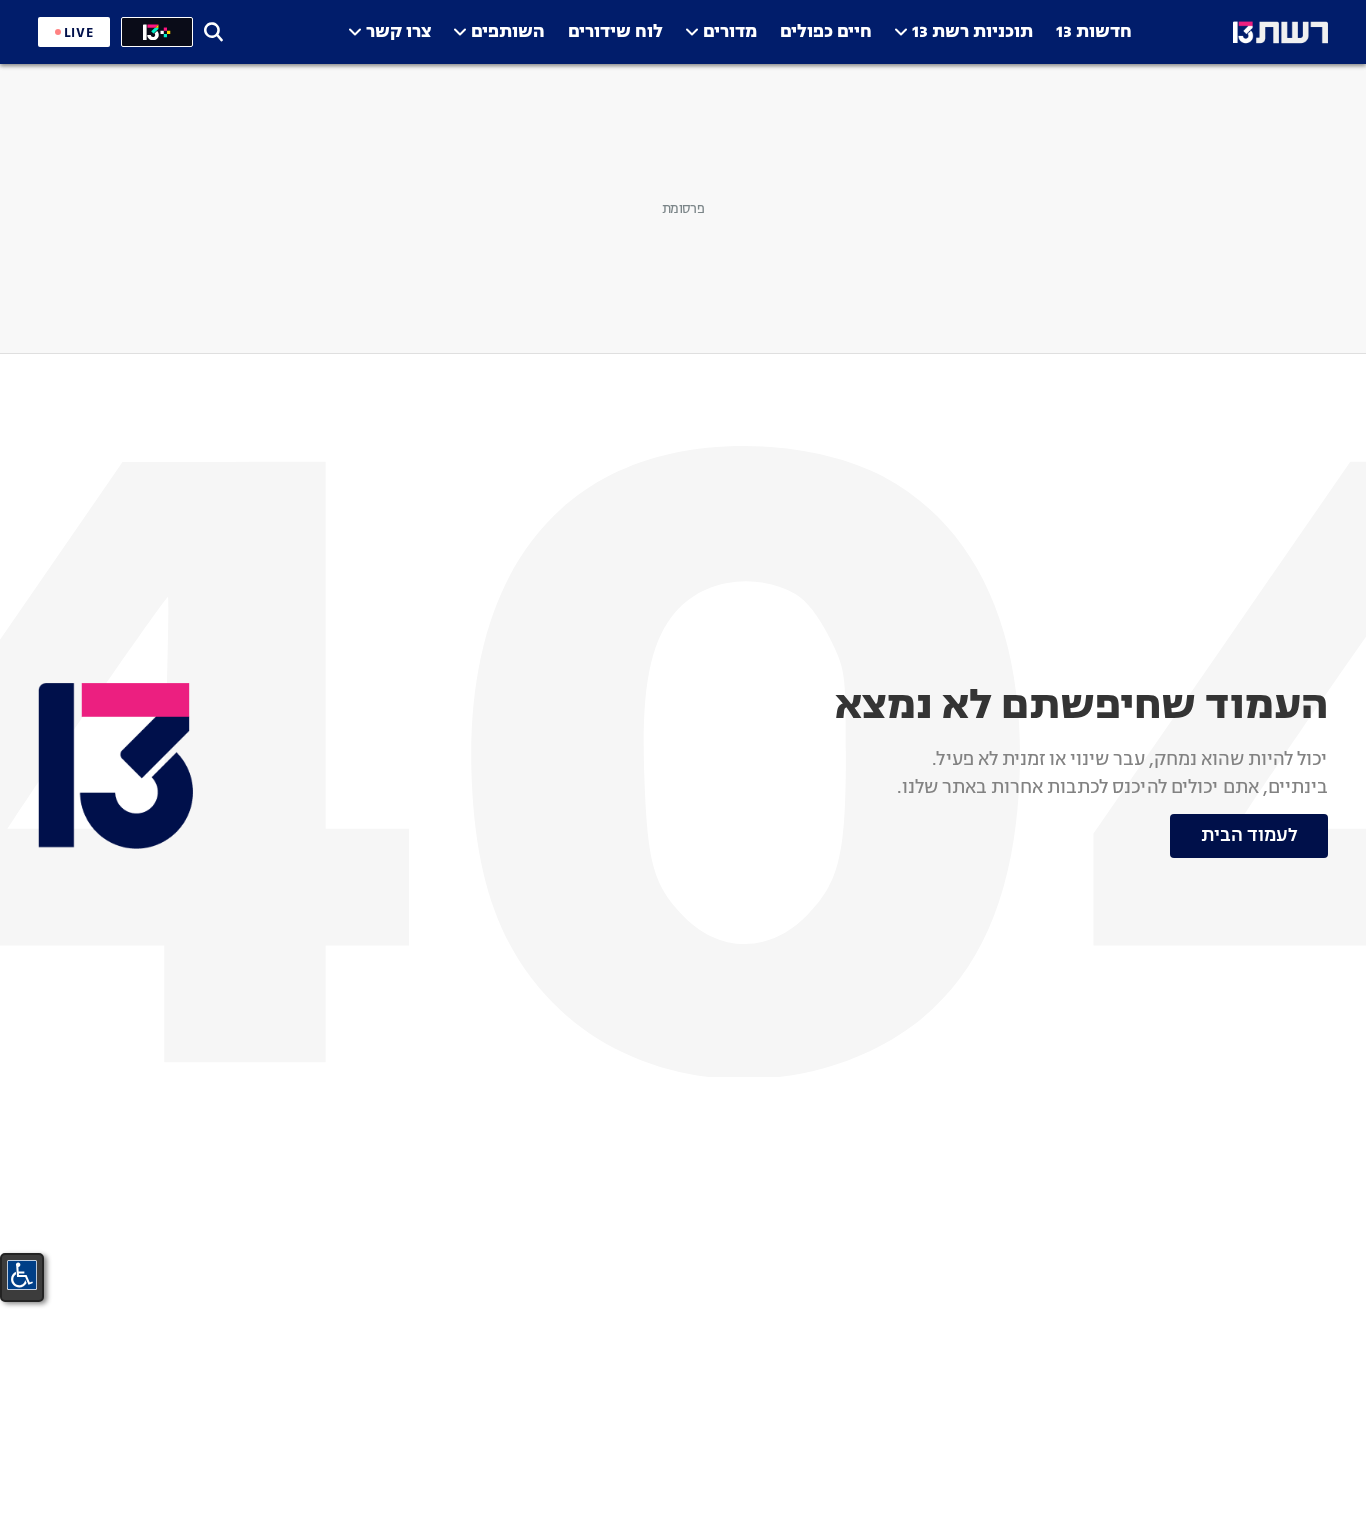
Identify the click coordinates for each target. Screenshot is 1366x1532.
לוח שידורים (615, 32)
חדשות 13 (1094, 32)
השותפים (508, 32)
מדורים (730, 32)
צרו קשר (398, 32)
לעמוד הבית (1249, 836)
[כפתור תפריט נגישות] (22, 1275)
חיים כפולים (826, 32)
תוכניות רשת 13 (972, 32)
